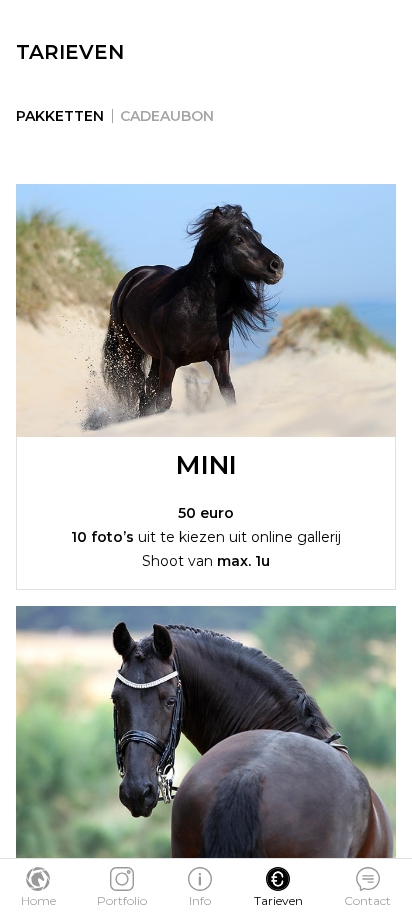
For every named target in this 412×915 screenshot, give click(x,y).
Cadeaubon (167, 116)
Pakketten (60, 116)
